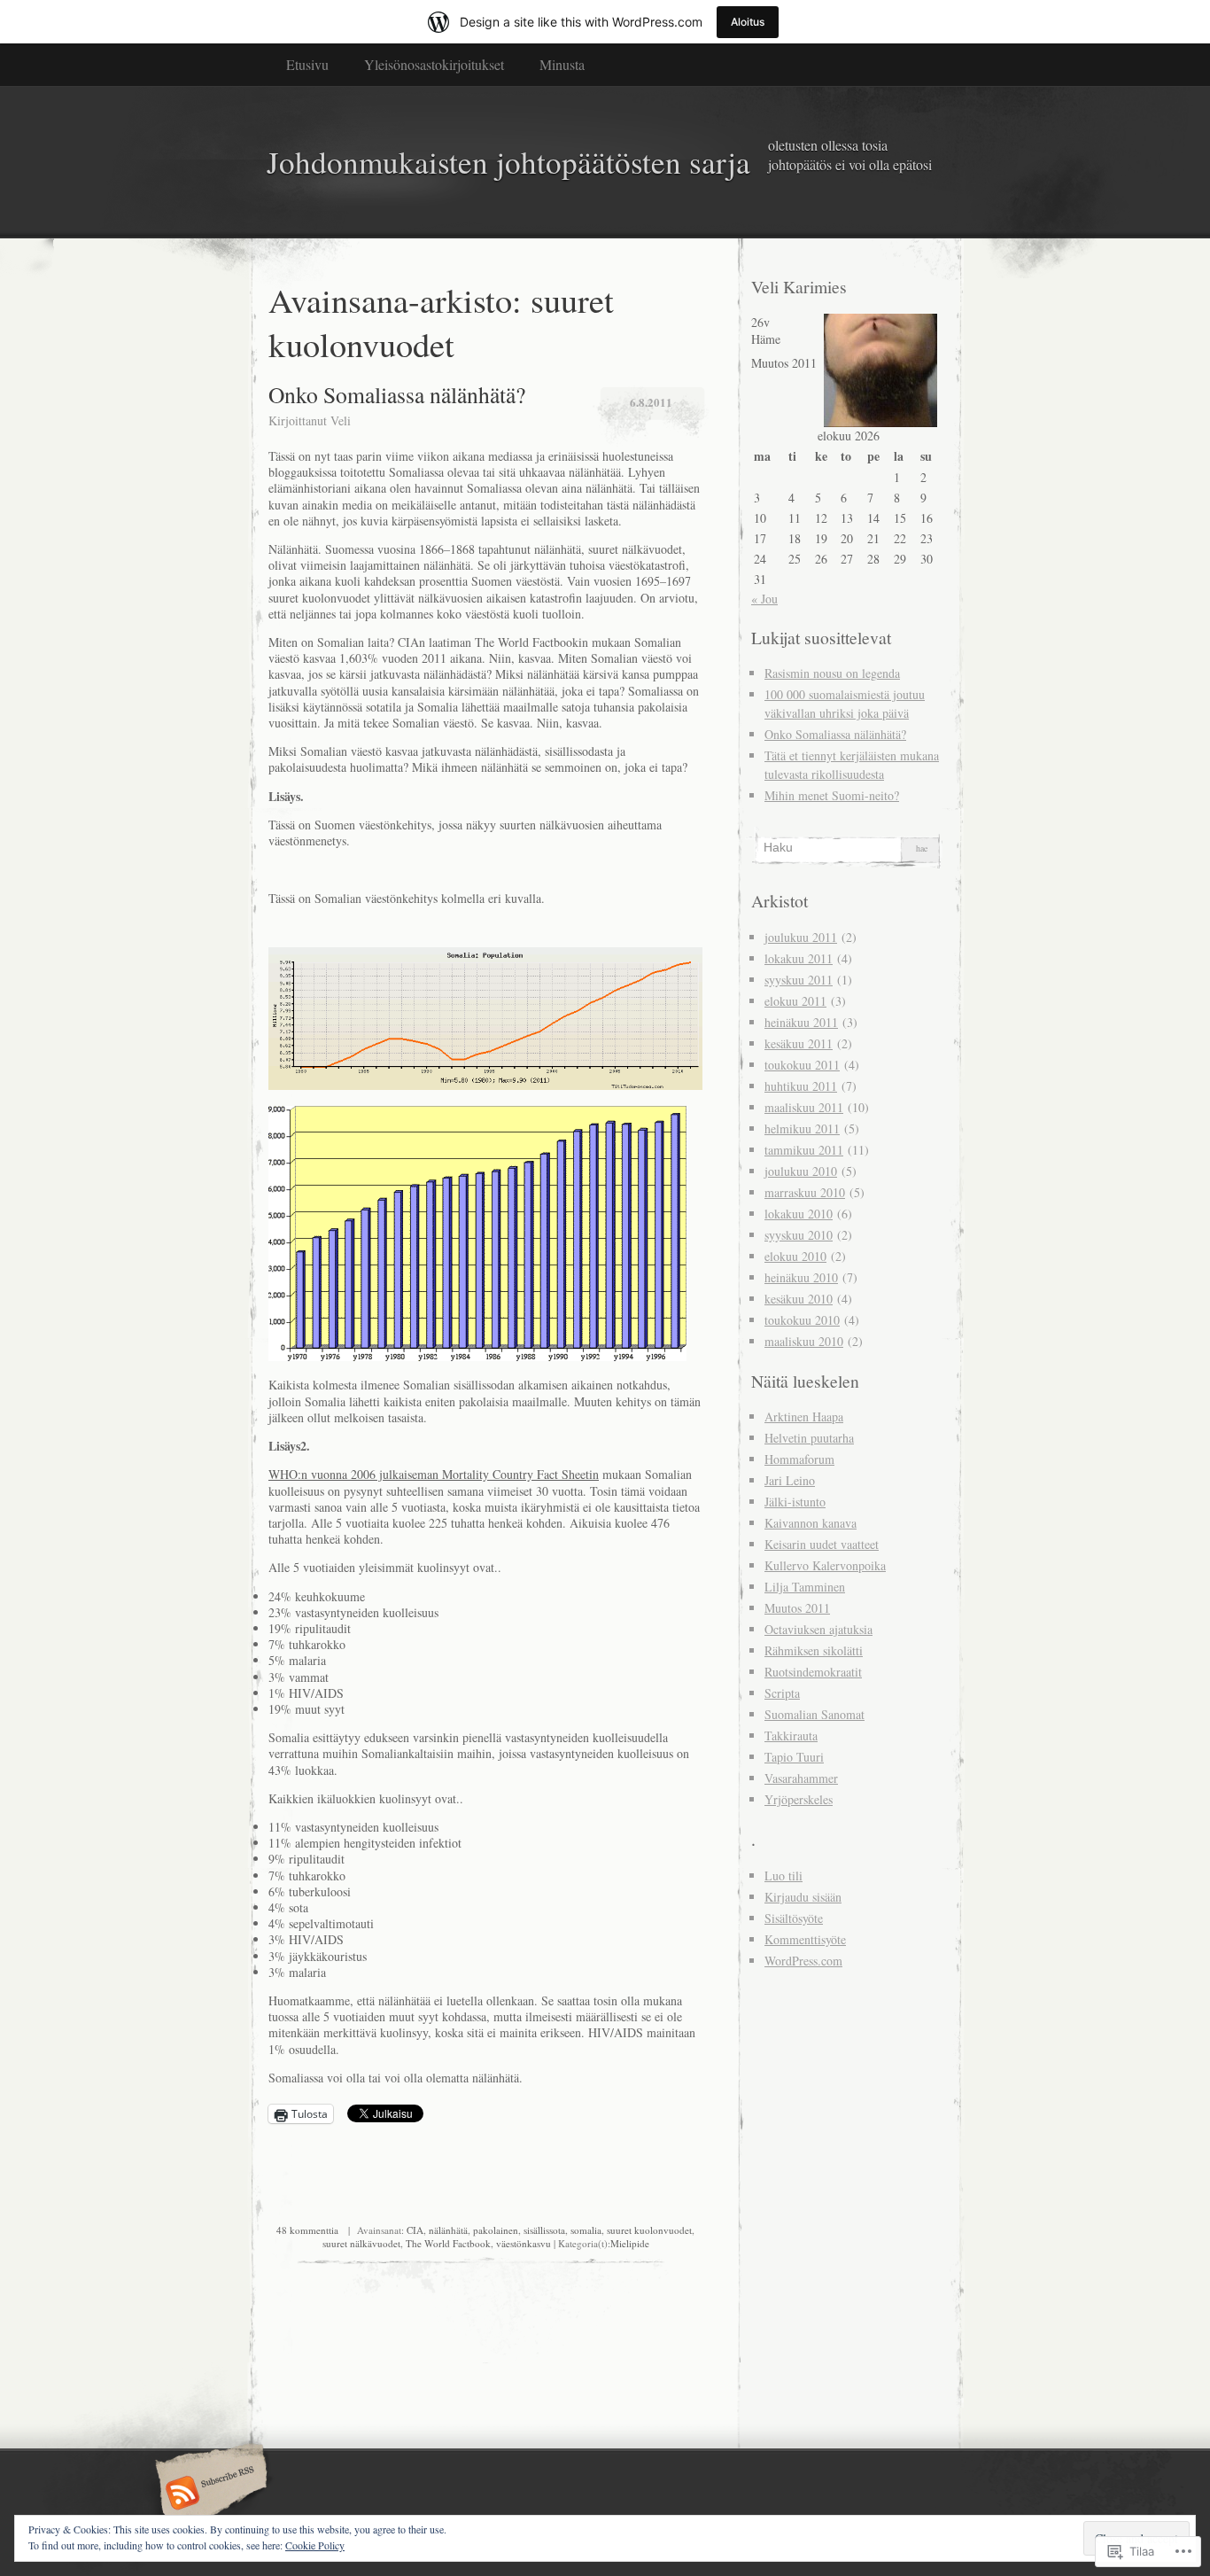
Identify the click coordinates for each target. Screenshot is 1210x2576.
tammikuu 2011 (804, 1150)
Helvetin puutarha (809, 1438)
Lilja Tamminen (805, 1587)
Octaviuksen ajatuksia (818, 1629)
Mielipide (630, 2243)
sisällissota (544, 2230)
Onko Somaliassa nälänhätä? (397, 394)
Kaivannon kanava (811, 1523)
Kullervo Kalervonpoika (825, 1565)
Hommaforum (799, 1459)
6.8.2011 (651, 402)
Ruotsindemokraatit (813, 1672)
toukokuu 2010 (802, 1320)
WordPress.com (803, 1961)
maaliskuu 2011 (804, 1107)
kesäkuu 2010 (799, 1299)
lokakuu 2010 (799, 1214)
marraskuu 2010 (805, 1192)
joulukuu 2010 (801, 1171)
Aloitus (748, 22)
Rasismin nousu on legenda (832, 673)
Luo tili (783, 1876)
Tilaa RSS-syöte (209, 2494)
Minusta (562, 64)
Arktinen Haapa (804, 1416)
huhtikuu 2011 (801, 1086)
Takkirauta (791, 1735)
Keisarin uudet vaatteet (822, 1544)
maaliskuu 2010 (804, 1341)
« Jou (764, 599)
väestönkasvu (524, 2243)
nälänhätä (448, 2230)
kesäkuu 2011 (799, 1043)
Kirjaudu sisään (803, 1897)
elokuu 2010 (795, 1256)
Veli (341, 420)
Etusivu (307, 64)
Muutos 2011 (797, 1608)
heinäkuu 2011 (801, 1022)
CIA (415, 2230)
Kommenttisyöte (805, 1939)
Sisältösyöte (794, 1918)
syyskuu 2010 (799, 1235)
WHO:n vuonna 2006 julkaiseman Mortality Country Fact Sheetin (434, 1474)
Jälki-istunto (795, 1502)
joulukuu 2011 (801, 937)
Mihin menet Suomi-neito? (832, 795)
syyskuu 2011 (799, 980)
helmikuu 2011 (802, 1128)
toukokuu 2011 (802, 1065)
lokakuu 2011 (799, 958)
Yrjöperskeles (799, 1799)
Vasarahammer (801, 1778)
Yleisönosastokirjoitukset (434, 64)
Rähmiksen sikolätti (814, 1650)
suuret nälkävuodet (361, 2243)
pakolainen (496, 2230)
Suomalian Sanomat (814, 1714)
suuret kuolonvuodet (649, 2230)
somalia (586, 2230)
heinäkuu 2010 (801, 1277)
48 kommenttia (307, 2230)
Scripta (782, 1693)
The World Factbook (448, 2243)
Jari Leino (790, 1480)
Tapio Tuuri (794, 1757)
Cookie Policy (315, 2545)
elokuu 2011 (795, 1001)
